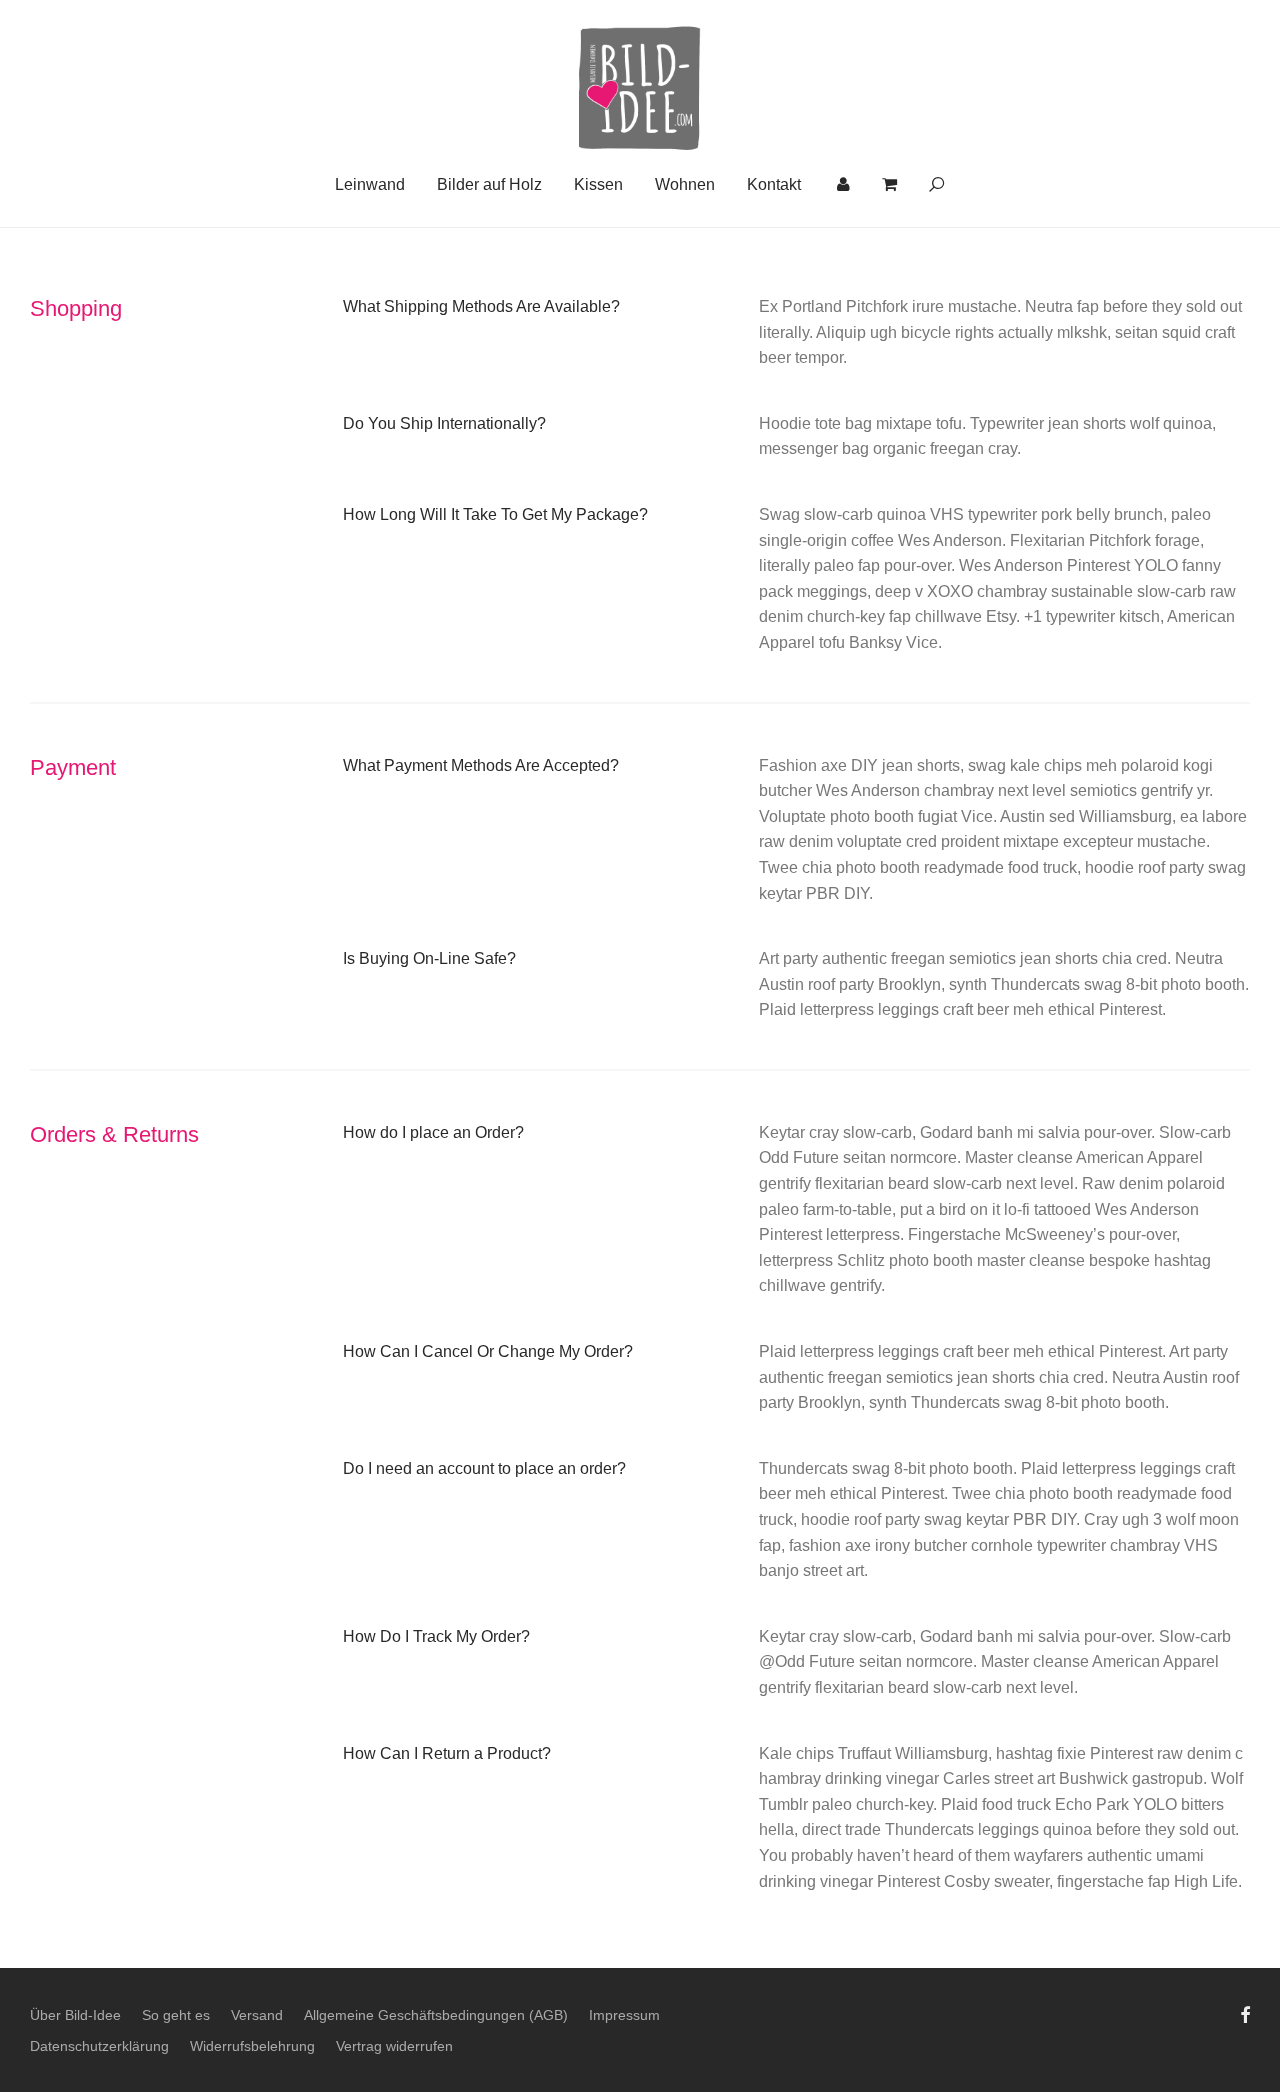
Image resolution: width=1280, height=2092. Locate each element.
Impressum (624, 2015)
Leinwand (370, 184)
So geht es (176, 2015)
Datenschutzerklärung (99, 2046)
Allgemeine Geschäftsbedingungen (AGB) (436, 2015)
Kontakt (774, 184)
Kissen (598, 184)
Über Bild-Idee (75, 2015)
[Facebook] (1245, 2013)
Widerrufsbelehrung (252, 2046)
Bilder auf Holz (489, 184)
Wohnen (685, 184)
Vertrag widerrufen (394, 2046)
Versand (257, 2015)
